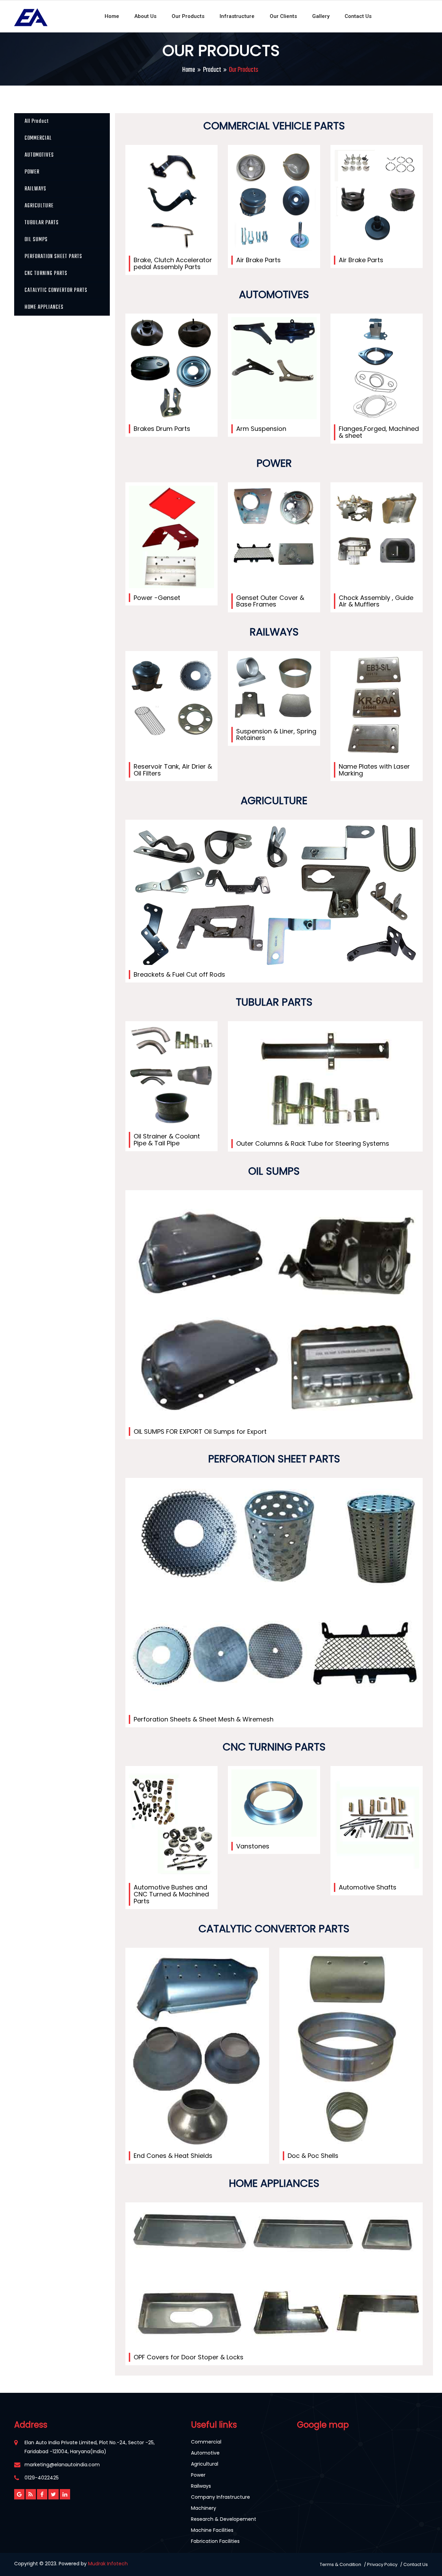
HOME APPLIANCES (44, 307)
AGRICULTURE (39, 206)
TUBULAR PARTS (42, 223)
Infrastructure (237, 16)
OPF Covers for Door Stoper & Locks (189, 2357)
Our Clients (283, 16)
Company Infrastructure (220, 2497)
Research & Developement (224, 2519)
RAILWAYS (35, 189)
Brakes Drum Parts (162, 429)
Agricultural (205, 2464)
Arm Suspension (261, 429)
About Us (145, 16)
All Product (37, 121)
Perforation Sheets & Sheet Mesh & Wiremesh (204, 1719)
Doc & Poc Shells (313, 2156)
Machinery (204, 2508)
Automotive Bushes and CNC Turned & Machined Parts (171, 1894)
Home (112, 16)
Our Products (188, 16)
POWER (32, 172)
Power (198, 2475)
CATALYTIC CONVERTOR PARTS (56, 290)
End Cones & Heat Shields (173, 2156)
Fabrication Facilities (215, 2541)
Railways (201, 2486)
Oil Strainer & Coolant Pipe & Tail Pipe (167, 1140)
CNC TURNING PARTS (46, 274)
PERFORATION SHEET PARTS (53, 257)
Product (212, 70)
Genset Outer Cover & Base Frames (270, 601)
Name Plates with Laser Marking (374, 770)
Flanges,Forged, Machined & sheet (379, 432)
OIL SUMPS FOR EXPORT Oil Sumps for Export (200, 1432)
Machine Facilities (212, 2530)
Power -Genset (157, 598)
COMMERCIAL (38, 138)
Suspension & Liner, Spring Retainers (276, 735)
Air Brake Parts (258, 260)
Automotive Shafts (368, 1887)
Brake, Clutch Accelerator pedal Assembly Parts (173, 263)
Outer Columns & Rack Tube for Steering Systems (313, 1143)
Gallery (321, 16)
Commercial (206, 2442)
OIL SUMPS (36, 240)
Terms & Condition (340, 2564)
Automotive (205, 2453)
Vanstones (253, 1846)
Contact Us (358, 16)
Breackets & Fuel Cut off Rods (179, 974)
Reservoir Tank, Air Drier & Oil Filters (173, 770)
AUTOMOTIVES (39, 155)
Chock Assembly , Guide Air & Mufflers (376, 601)
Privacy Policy (382, 2564)
